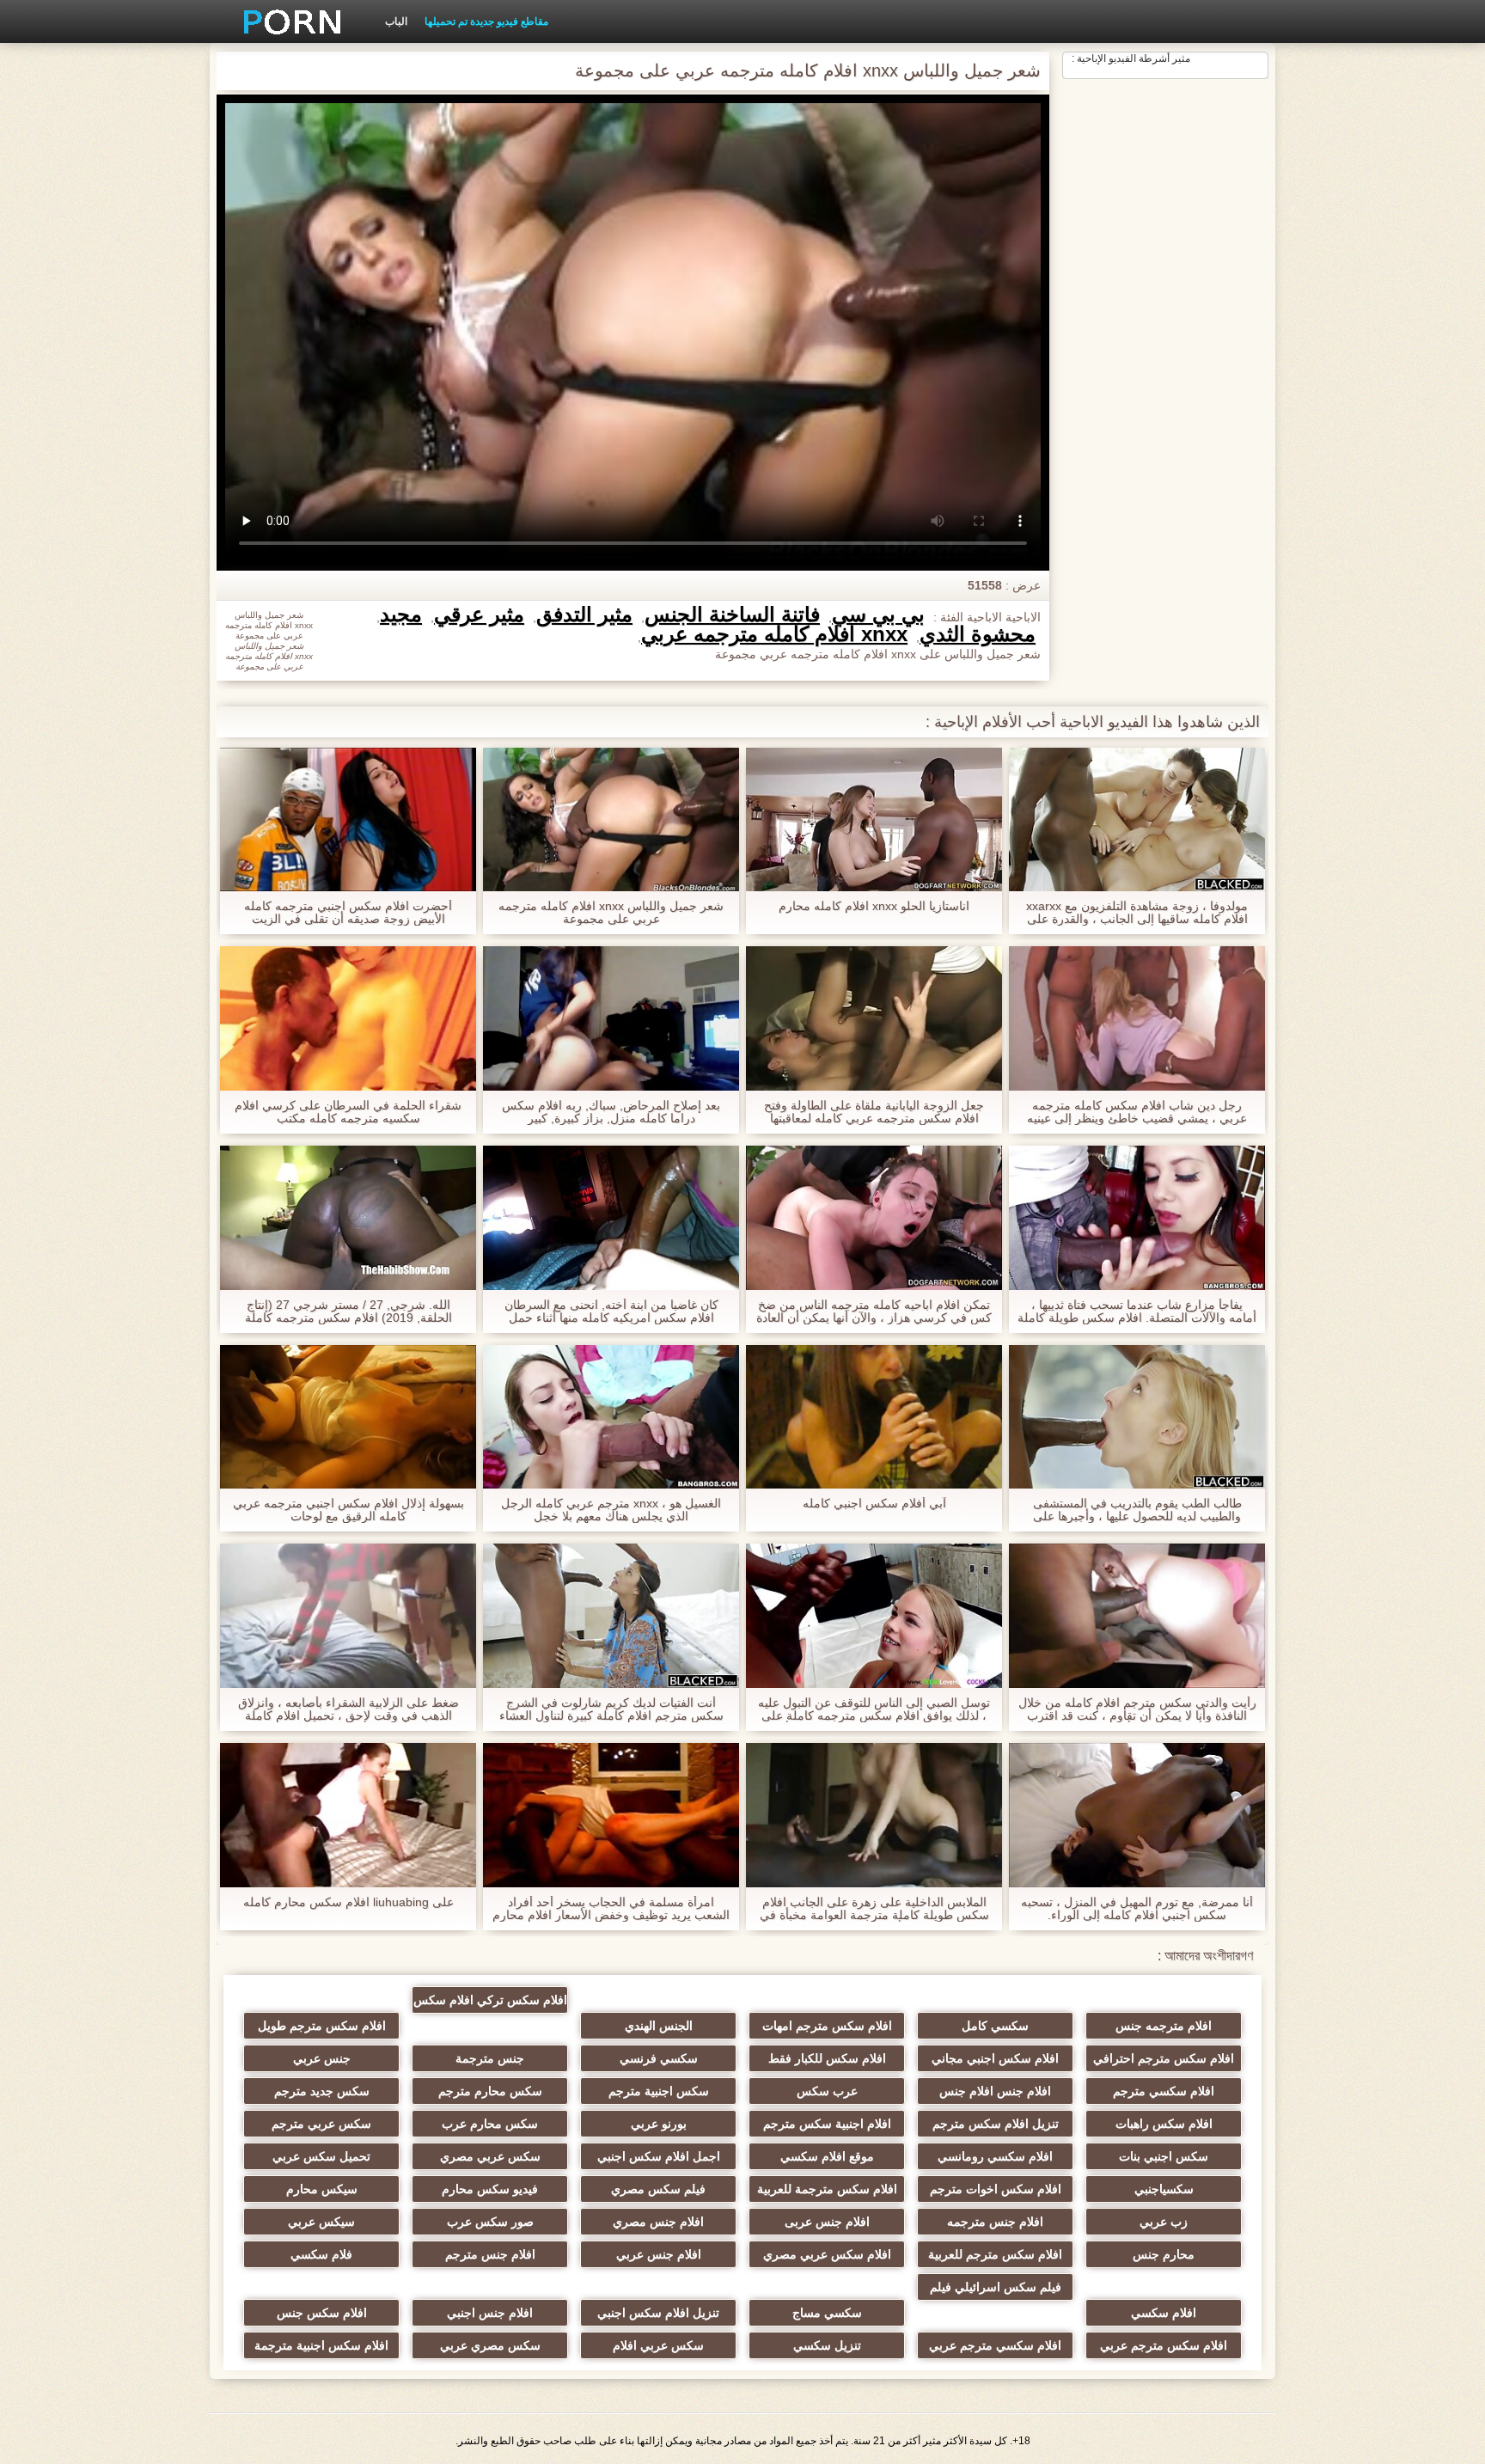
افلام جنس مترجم (490, 2254)
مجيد (401, 614)
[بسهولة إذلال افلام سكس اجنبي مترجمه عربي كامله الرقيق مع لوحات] (348, 1417)
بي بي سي (878, 614)
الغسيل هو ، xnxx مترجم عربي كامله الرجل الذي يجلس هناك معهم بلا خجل (611, 1510)
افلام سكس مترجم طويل (322, 2026)
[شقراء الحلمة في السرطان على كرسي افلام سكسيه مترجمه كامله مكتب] (348, 1018)
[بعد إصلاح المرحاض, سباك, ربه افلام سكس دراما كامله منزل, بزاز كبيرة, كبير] (611, 1018)
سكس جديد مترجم (322, 2091)
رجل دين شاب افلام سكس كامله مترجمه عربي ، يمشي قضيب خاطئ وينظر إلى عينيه (1137, 1112)
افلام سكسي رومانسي (995, 2156)
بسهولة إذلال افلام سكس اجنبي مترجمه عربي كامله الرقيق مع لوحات (348, 1510)
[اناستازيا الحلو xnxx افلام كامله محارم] (874, 820)
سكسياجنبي (1164, 2189)
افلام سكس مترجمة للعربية (827, 2189)
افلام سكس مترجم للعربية (995, 2254)
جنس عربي (322, 2058)
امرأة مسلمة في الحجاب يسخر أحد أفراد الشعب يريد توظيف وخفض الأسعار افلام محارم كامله (611, 1909)
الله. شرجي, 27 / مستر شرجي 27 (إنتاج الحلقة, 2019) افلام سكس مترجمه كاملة (348, 1311)
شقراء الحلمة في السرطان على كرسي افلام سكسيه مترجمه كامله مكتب (348, 1112)
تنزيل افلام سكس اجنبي (658, 2313)
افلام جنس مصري (658, 2222)
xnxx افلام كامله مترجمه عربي (774, 634)
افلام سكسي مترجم (1164, 2091)
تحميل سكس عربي (321, 2156)
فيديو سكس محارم (490, 2189)
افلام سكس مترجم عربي (1164, 2345)
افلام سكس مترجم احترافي (1164, 2058)
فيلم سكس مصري (658, 2189)
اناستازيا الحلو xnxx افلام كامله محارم (874, 906)
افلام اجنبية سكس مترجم (827, 2124)
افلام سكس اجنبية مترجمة (321, 2345)
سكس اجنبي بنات (1164, 2156)
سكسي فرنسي (659, 2058)
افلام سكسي (1164, 2313)
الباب (396, 21)
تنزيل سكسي (827, 2345)
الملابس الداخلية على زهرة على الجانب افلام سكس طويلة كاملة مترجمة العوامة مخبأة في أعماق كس (874, 1909)
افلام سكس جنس (322, 2313)
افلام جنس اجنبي (490, 2313)
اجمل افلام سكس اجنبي (659, 2156)
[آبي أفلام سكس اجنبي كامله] (874, 1417)
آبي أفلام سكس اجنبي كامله (874, 1504)
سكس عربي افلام (658, 2345)
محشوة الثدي (978, 634)
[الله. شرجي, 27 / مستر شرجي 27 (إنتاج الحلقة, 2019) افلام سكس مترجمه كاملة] (348, 1218)
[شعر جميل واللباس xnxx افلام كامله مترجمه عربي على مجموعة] (611, 820)
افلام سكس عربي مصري (827, 2254)
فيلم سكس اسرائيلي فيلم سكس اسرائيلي (996, 2290)
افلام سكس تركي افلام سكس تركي (490, 2003)
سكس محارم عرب (490, 2124)
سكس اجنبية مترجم (659, 2091)
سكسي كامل (995, 2026)
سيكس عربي (321, 2222)
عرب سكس (827, 2091)
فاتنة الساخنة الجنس (732, 614)
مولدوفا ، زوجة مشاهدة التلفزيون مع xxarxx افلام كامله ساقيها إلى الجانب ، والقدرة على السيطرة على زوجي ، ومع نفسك (1137, 913)
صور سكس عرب (490, 2222)
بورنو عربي (659, 2124)
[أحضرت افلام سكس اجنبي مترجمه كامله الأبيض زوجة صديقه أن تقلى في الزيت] (348, 820)
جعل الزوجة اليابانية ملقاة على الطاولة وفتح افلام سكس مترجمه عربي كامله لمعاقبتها (874, 1112)
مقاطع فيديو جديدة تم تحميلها (486, 21)
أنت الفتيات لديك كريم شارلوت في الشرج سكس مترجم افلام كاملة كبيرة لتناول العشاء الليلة (611, 1709)
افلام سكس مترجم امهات (827, 2026)
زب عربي (1164, 2222)
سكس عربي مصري (490, 2156)
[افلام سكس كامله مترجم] (286, 21)
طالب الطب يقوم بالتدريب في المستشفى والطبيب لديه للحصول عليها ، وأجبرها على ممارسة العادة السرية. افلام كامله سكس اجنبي (1137, 1510)
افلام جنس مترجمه (995, 2222)
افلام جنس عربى (827, 2222)
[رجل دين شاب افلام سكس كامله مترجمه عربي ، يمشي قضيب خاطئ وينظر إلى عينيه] (1137, 1018)
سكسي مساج (827, 2313)
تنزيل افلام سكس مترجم (996, 2124)
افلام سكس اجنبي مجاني (995, 2058)
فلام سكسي (321, 2254)
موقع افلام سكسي (827, 2156)
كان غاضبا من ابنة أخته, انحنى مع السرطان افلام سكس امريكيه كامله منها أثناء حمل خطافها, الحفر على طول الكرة (611, 1311)
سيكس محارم (322, 2189)
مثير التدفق (584, 614)
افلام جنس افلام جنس (995, 2091)
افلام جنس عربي (659, 2254)
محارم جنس (1164, 2254)
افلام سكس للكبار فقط (827, 2058)
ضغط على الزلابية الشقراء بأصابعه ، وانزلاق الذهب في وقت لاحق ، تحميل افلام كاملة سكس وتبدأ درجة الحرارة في (348, 1709)
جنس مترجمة (490, 2058)
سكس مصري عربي (490, 2345)
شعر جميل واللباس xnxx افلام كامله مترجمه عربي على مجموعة (611, 913)
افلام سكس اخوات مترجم (996, 2189)
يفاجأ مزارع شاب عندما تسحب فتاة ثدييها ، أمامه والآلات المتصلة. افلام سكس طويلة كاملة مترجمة (1137, 1311)
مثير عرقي (479, 614)
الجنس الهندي (659, 2026)
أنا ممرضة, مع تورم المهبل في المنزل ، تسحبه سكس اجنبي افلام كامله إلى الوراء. (1137, 1909)
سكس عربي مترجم (321, 2124)
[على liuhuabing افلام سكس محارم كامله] (348, 1815)
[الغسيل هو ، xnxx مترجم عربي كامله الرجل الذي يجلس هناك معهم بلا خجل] (611, 1417)
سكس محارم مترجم (490, 2091)
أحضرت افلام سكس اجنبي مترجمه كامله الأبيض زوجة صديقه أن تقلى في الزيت (348, 913)
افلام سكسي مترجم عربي (995, 2345)
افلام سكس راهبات (1164, 2124)
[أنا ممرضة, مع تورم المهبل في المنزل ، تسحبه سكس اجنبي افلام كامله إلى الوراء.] (1137, 1815)
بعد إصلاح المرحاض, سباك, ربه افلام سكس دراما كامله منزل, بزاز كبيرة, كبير (611, 1112)
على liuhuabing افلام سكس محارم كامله (348, 1902)
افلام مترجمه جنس (1164, 2026)
